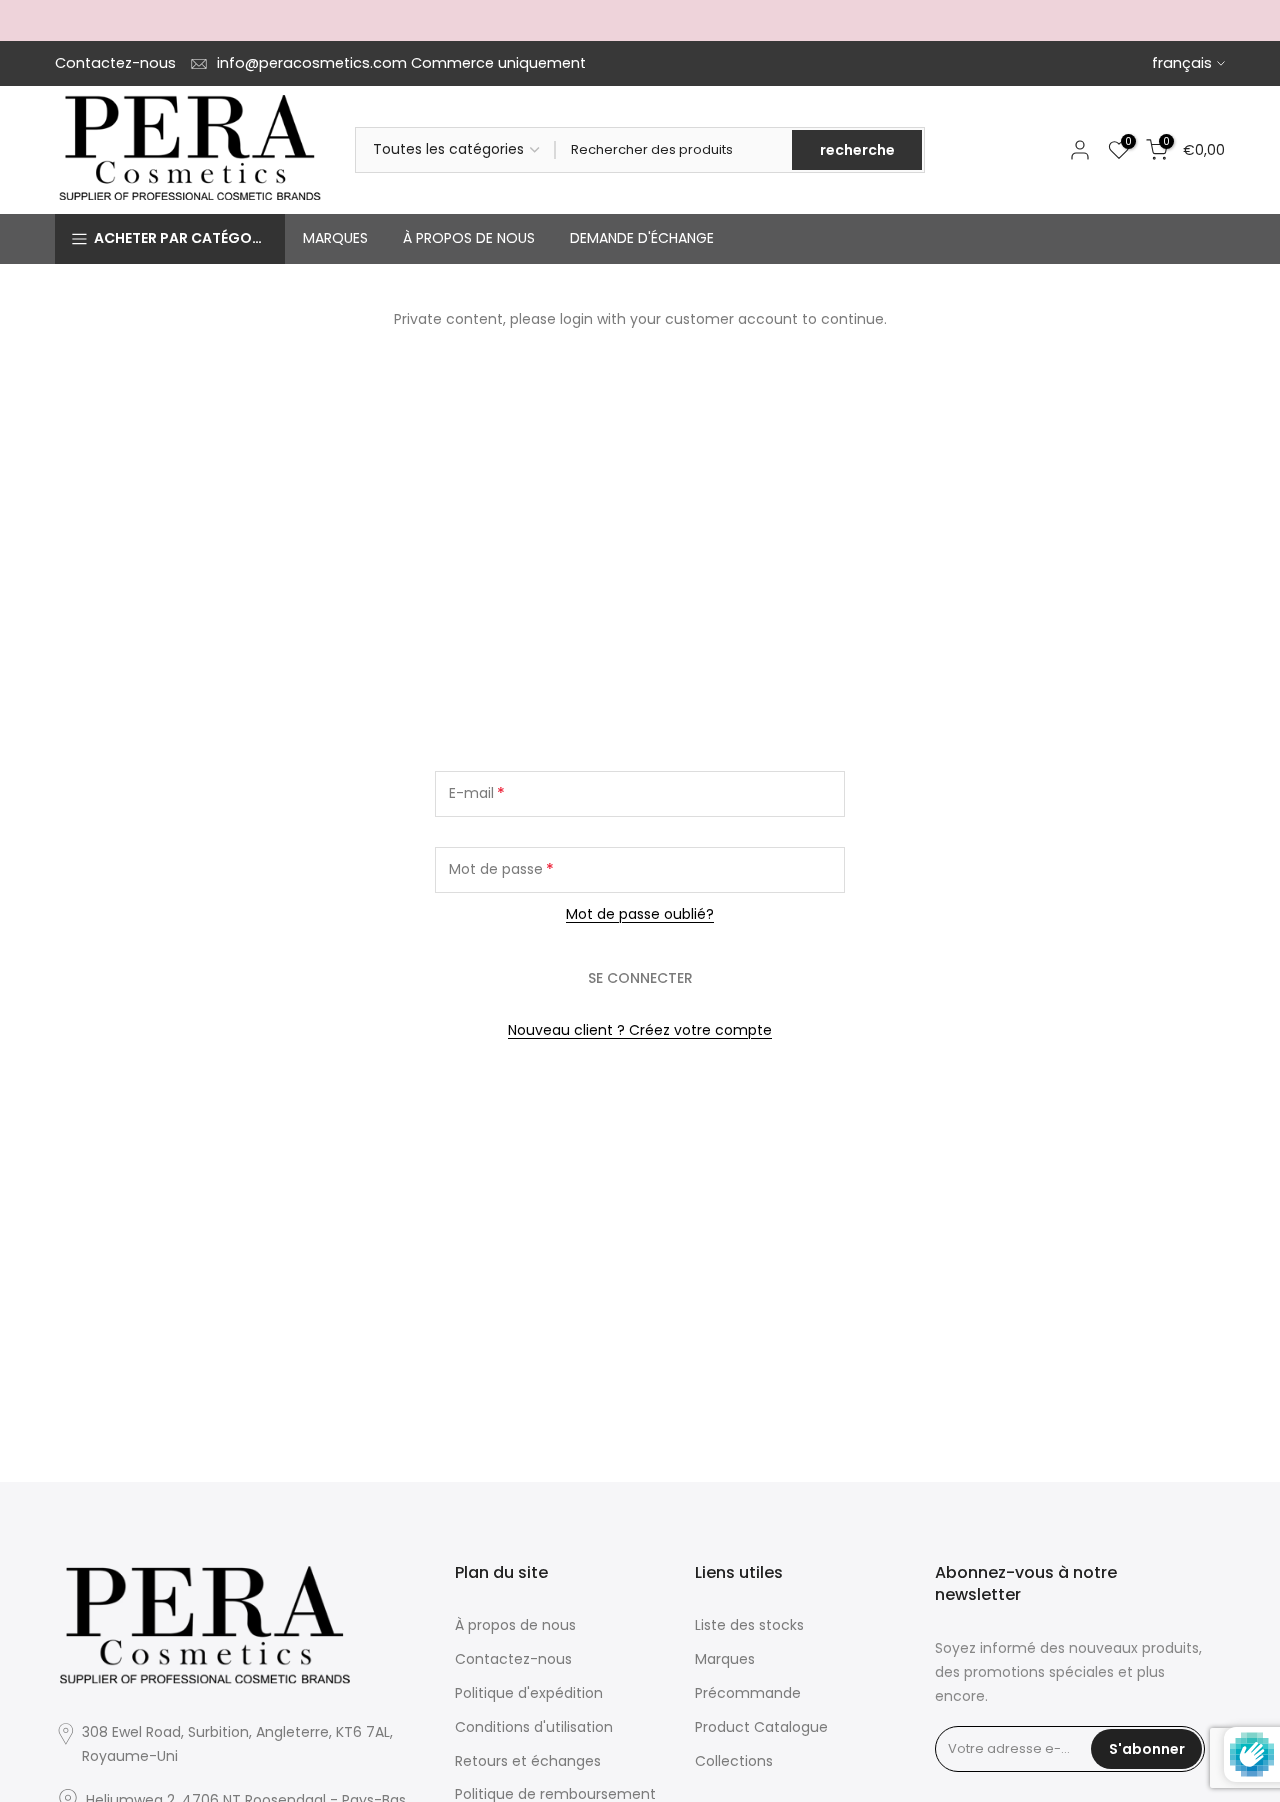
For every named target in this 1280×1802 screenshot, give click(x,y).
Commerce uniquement (498, 63)
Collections (734, 1761)
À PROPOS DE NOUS (469, 238)
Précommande (748, 1693)
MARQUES (335, 238)
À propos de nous (515, 1625)
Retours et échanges (528, 1761)
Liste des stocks (749, 1625)
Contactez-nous (115, 63)
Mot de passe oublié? (640, 914)
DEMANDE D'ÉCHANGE (642, 238)
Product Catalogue (761, 1727)
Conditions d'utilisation (534, 1727)
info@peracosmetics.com (312, 63)
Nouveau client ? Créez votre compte (640, 1030)
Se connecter (640, 978)
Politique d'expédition (529, 1693)
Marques (725, 1659)
